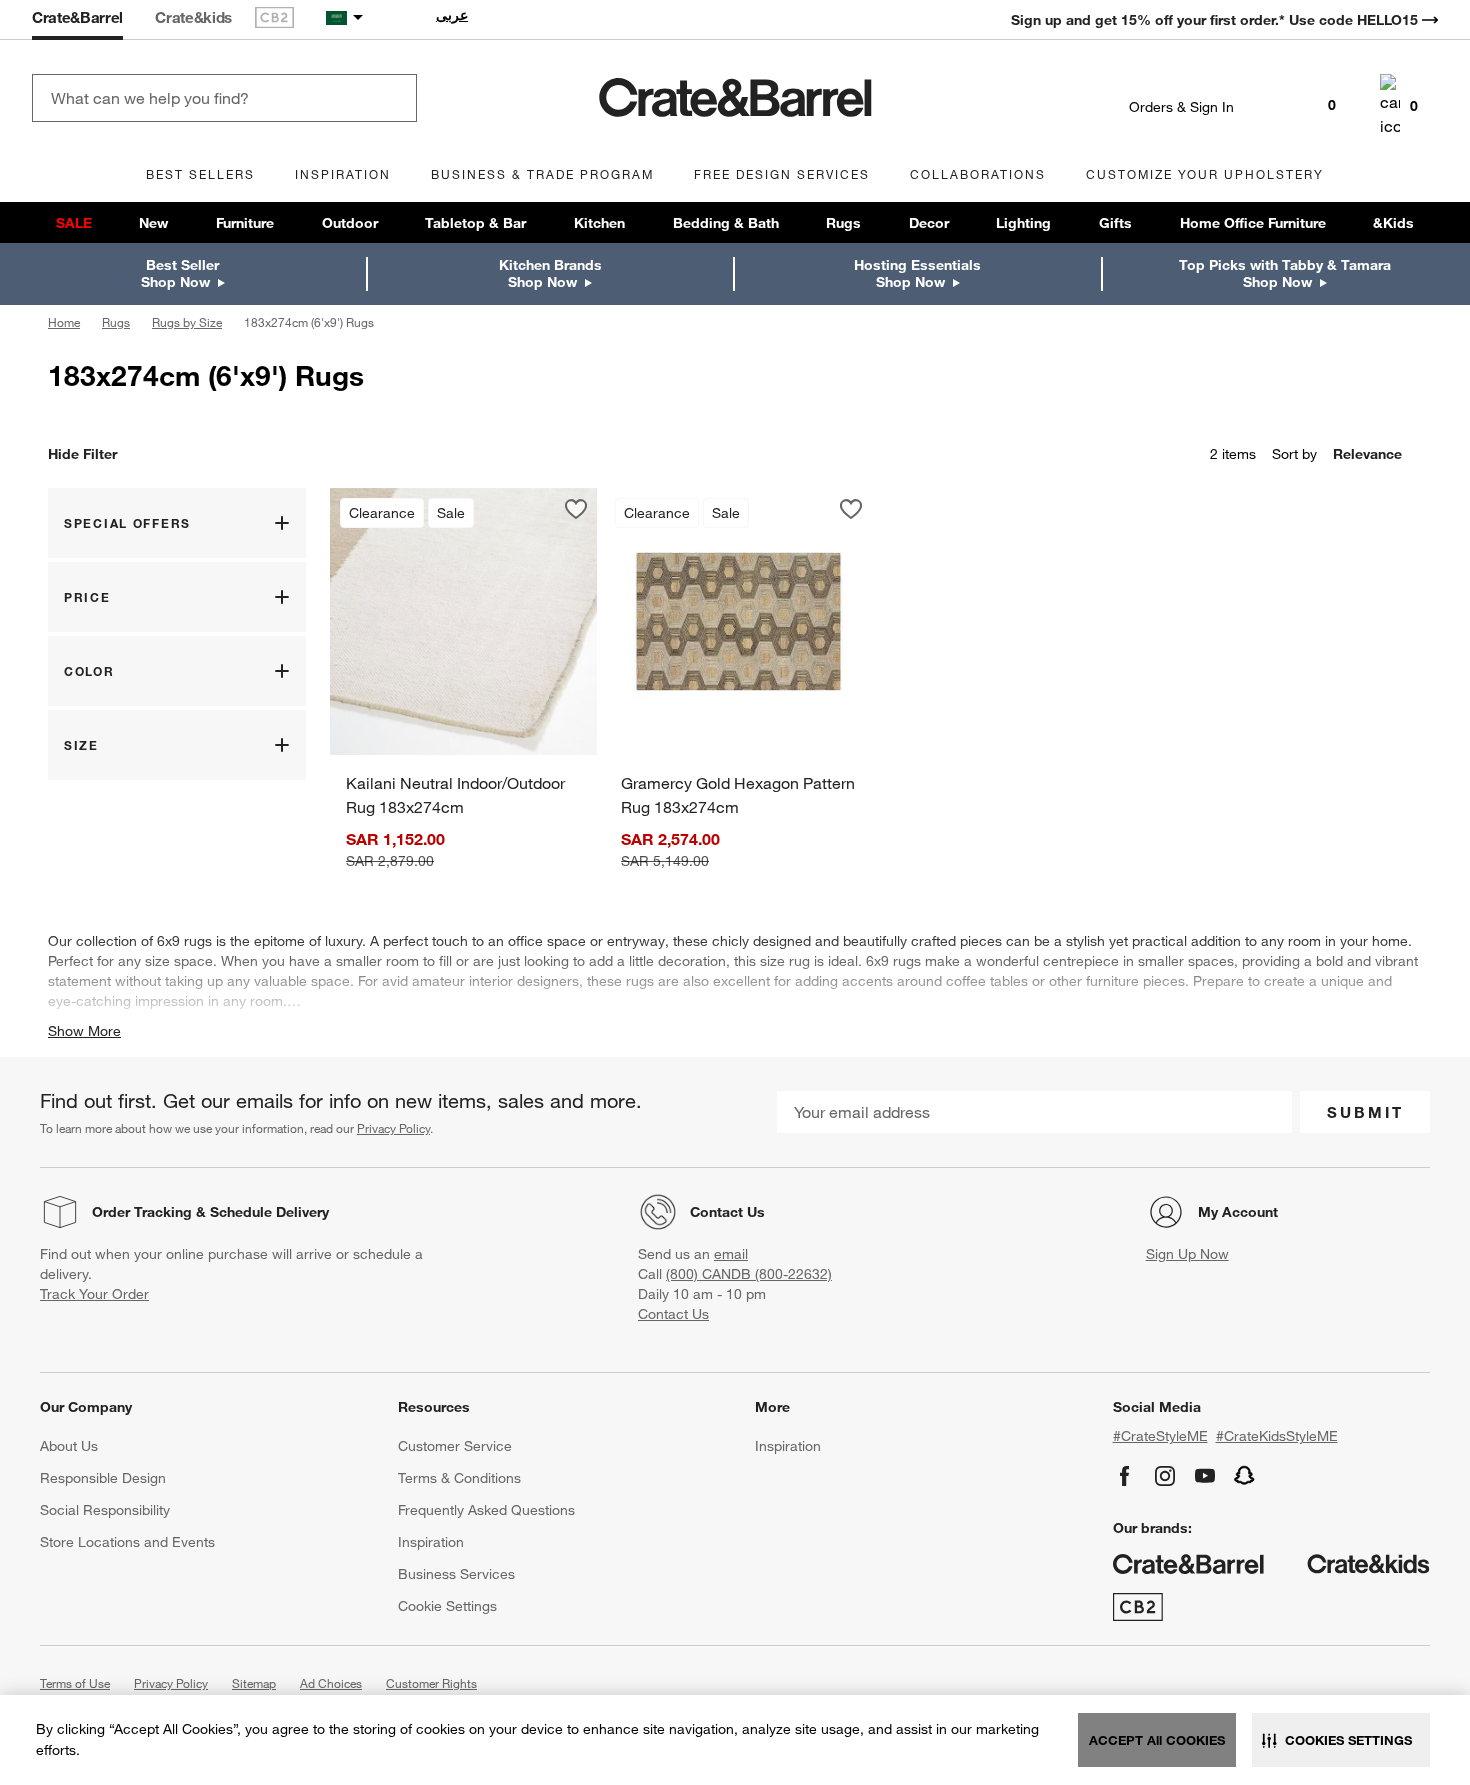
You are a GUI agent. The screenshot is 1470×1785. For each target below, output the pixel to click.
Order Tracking (142, 1212)
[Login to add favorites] (576, 509)
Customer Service (455, 1446)
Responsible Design (103, 1478)
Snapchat (1245, 1476)
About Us (69, 1446)
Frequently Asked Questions (486, 1510)
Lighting (1023, 223)
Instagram (1165, 1476)
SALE (74, 223)
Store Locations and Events (127, 1542)
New (153, 223)
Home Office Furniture (1253, 223)
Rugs (843, 223)
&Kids (1393, 223)
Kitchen (599, 223)
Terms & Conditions (459, 1478)
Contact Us (727, 1212)
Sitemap (254, 1683)
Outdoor (350, 223)
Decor (929, 223)
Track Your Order (94, 1294)
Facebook (1125, 1476)
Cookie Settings (447, 1606)
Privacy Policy (393, 1128)
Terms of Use (75, 1683)
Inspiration (431, 1542)
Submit (1365, 1112)
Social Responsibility (105, 1510)
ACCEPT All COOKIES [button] (1157, 1740)
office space (547, 941)
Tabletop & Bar (475, 223)
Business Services (456, 1574)
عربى (452, 15)
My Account (1238, 1212)
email (731, 1254)
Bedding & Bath (726, 223)
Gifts (1115, 223)
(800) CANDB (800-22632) (749, 1274)
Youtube (1205, 1476)
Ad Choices (331, 1683)
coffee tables (987, 981)
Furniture (245, 223)
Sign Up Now (1187, 1254)
